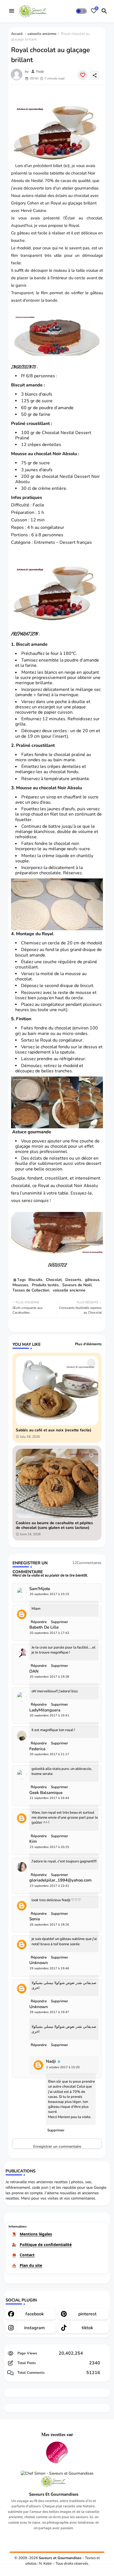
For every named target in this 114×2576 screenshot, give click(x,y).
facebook (35, 2314)
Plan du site (31, 2265)
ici (67, 166)
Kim (33, 1841)
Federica (37, 1749)
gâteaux (92, 1280)
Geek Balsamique (46, 1793)
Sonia (35, 1919)
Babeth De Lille (44, 1627)
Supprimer (59, 2045)
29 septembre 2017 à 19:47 (49, 2012)
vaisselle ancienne (42, 34)
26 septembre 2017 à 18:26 (49, 1925)
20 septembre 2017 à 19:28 (49, 1677)
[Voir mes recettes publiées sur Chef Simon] (57, 2474)
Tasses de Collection (31, 1290)
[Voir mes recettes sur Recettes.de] (57, 2453)
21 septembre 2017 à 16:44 (49, 1798)
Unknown (39, 1963)
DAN (34, 1671)
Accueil (17, 34)
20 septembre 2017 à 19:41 (49, 1715)
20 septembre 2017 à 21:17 (49, 1754)
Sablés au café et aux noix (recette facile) (54, 1430)
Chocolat (54, 1280)
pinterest (87, 2314)
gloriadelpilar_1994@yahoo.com (60, 1880)
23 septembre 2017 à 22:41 (49, 1886)
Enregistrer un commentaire (57, 2146)
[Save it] (83, 75)
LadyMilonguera (45, 1710)
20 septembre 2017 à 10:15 (49, 1594)
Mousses (20, 1285)
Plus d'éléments (88, 1344)
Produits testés (45, 1285)
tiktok (87, 2328)
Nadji (51, 2061)
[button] (81, 11)
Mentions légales (36, 2234)
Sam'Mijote (40, 1589)
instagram (34, 2328)
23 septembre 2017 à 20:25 (49, 1847)
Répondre (39, 2045)
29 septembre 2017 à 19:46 (49, 1968)
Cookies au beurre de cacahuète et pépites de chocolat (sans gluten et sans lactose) (54, 1526)
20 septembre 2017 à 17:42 (49, 1633)
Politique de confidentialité (46, 2245)
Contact (27, 2255)
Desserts (73, 1280)
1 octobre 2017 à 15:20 (63, 2067)
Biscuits (35, 1280)
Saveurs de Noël (77, 1285)
